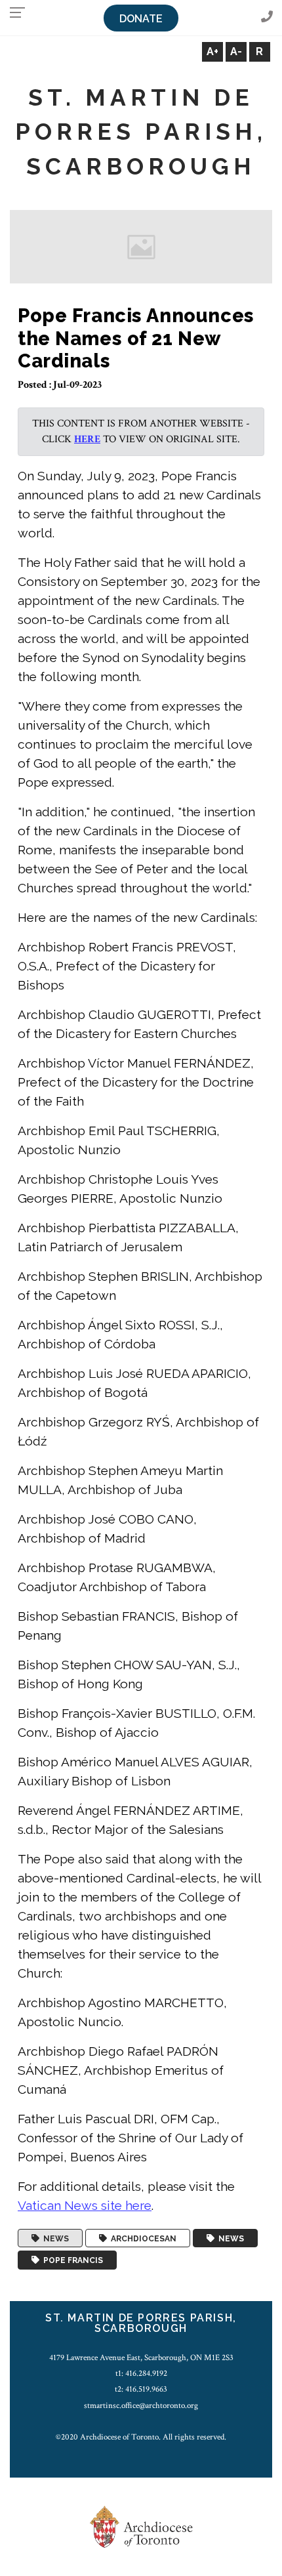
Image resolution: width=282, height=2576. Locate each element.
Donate (141, 19)
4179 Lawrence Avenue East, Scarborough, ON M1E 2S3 (141, 2358)
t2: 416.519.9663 (141, 2389)
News (54, 2238)
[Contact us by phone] (267, 17)
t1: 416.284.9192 (141, 2373)
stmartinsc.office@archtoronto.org (141, 2405)
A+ (212, 52)
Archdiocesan (142, 2238)
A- (236, 52)
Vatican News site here (85, 2205)
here (87, 439)
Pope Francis (71, 2260)
